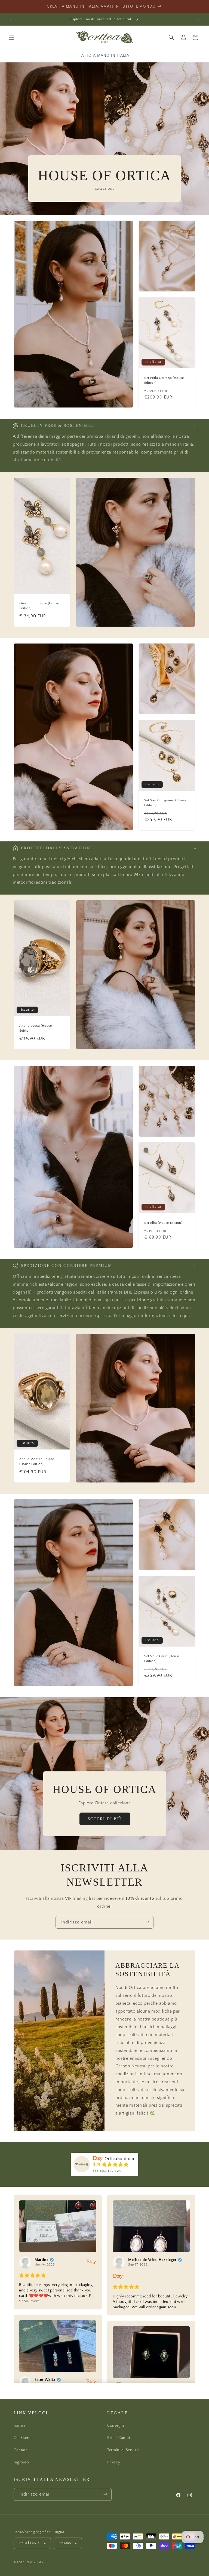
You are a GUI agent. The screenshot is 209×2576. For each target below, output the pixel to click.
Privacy (114, 2462)
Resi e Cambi (119, 2438)
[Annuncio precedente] (11, 19)
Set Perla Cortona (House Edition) (164, 380)
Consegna (116, 2426)
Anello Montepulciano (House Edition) (37, 1462)
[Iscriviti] (147, 1922)
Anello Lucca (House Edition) (36, 1028)
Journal (20, 2426)
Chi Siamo (23, 2438)
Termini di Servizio (123, 2450)
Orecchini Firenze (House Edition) (39, 606)
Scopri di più (104, 1819)
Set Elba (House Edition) (163, 1223)
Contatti (21, 2450)
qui (186, 1316)
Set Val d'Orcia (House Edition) (162, 1659)
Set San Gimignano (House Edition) (165, 803)
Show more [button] (29, 2301)
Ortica (31, 2562)
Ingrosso (21, 2462)
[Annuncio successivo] (198, 19)
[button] (11, 37)
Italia (40, 2562)
